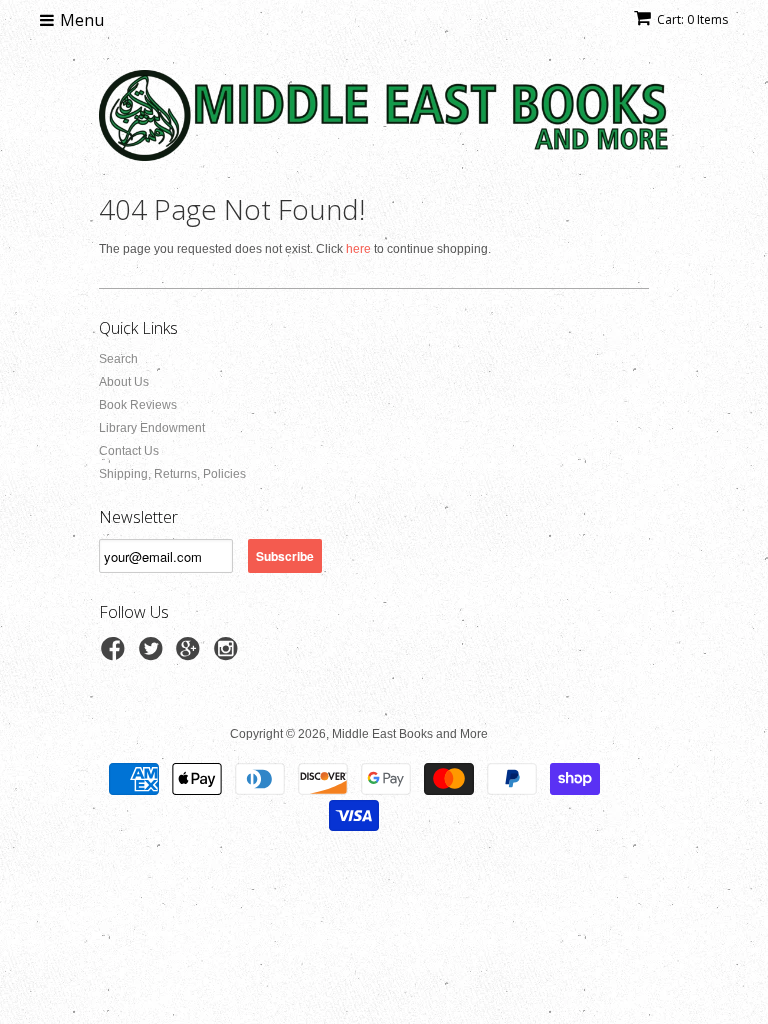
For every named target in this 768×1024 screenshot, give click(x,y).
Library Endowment (152, 428)
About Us (124, 382)
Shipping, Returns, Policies (172, 474)
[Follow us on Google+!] (191, 655)
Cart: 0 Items (692, 19)
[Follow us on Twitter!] (154, 655)
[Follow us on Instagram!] (229, 655)
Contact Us (129, 451)
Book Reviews (138, 405)
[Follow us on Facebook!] (116, 655)
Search (118, 359)
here (358, 249)
